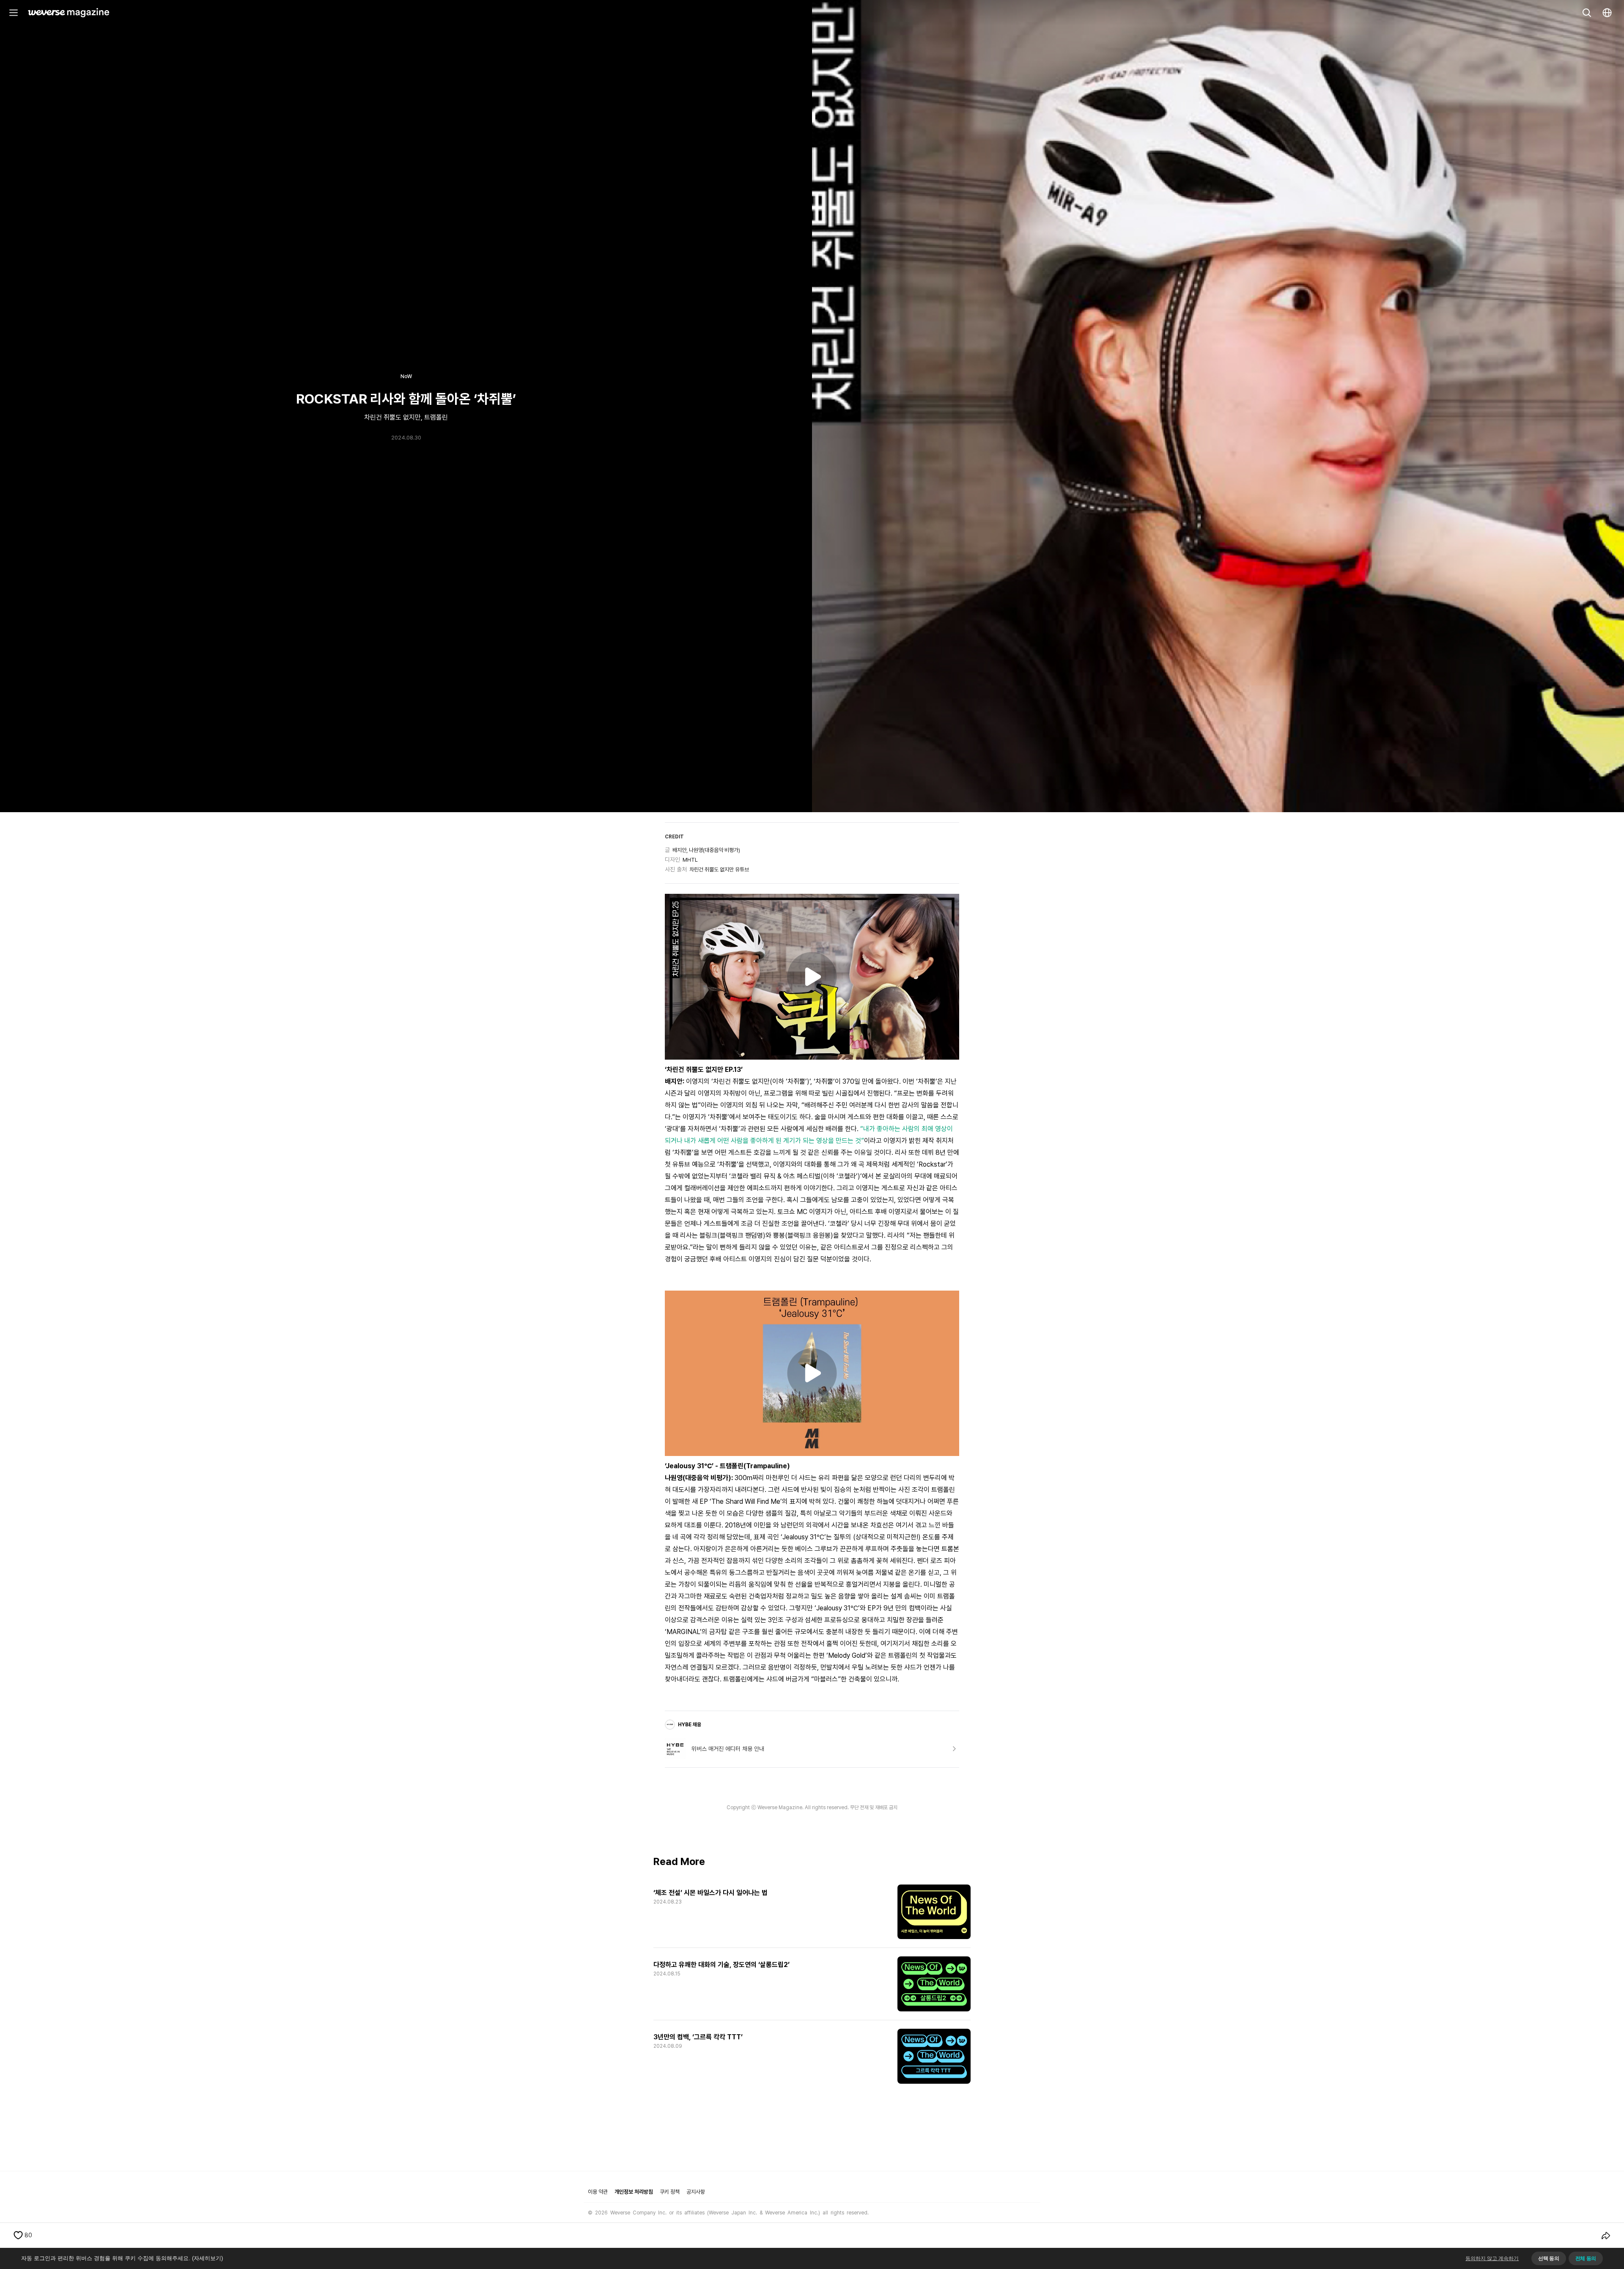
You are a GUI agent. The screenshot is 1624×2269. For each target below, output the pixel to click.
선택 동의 (1549, 2258)
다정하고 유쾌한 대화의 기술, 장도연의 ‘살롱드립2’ (721, 1965)
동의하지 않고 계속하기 (1492, 2258)
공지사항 (696, 2192)
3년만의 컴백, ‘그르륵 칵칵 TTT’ (698, 2037)
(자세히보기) (207, 2258)
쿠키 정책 (670, 2192)
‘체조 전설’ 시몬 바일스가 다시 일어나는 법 (710, 1893)
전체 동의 (1586, 2258)
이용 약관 (598, 2192)
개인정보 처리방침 (634, 2192)
